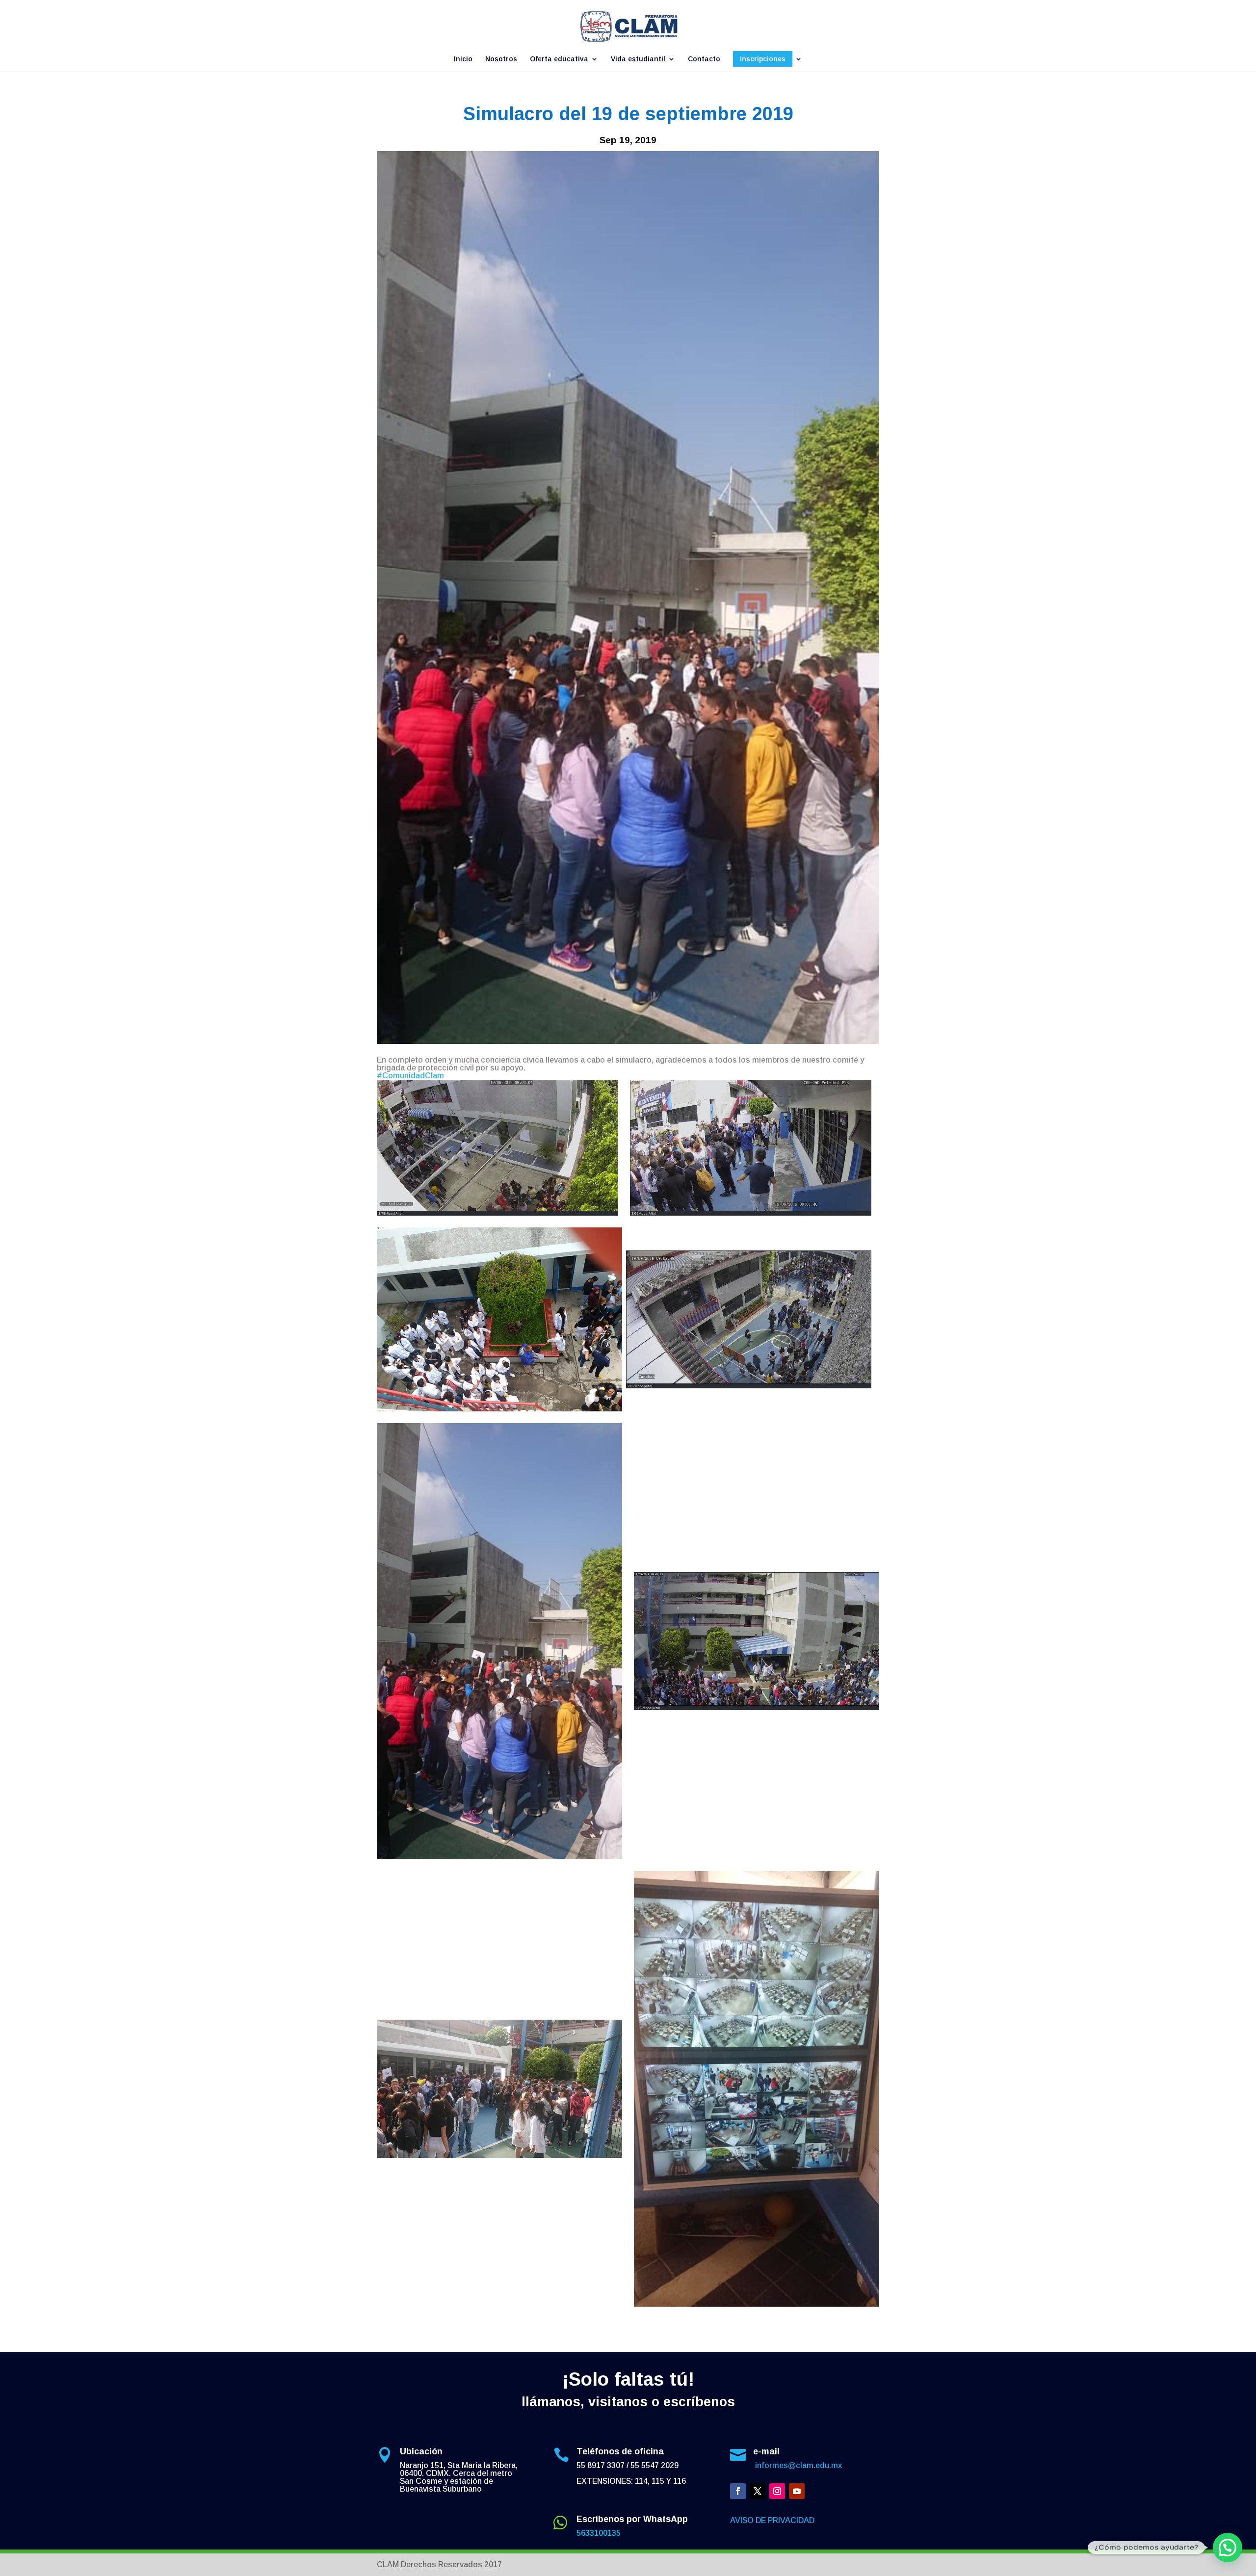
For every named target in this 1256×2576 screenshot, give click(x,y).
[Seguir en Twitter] (758, 2491)
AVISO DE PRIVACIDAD (772, 2520)
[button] (1228, 2548)
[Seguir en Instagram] (777, 2491)
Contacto (704, 59)
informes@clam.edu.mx (798, 2465)
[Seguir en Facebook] (738, 2491)
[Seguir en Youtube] (797, 2491)
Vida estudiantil (638, 59)
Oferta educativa (559, 59)
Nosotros (501, 59)
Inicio (463, 59)
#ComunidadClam (410, 1076)
